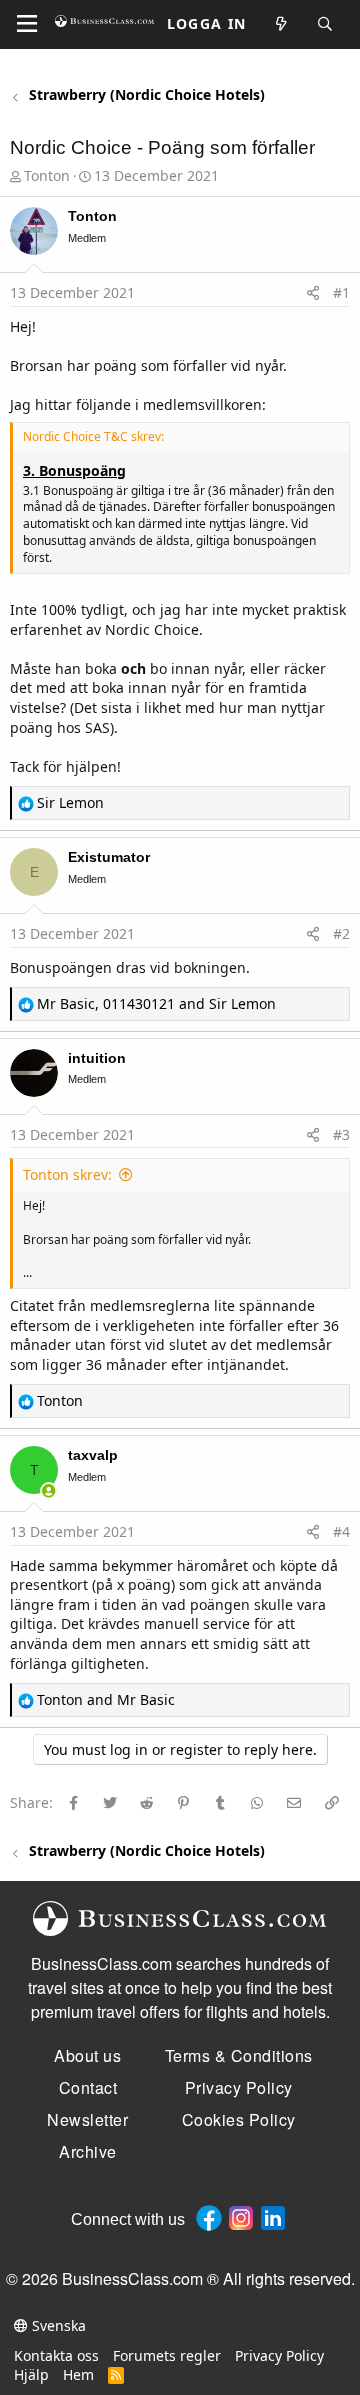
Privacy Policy (279, 2355)
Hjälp (31, 2374)
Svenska (57, 2325)
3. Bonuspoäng (74, 470)
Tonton (47, 175)
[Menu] (27, 24)
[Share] (313, 293)
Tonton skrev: (67, 1174)
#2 (341, 933)
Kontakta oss (56, 2355)
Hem (78, 2374)
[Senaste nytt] (282, 24)
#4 (341, 1531)
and (106, 1699)
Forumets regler (167, 2355)
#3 (341, 1134)
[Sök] (326, 24)
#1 (341, 292)
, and (156, 1003)
